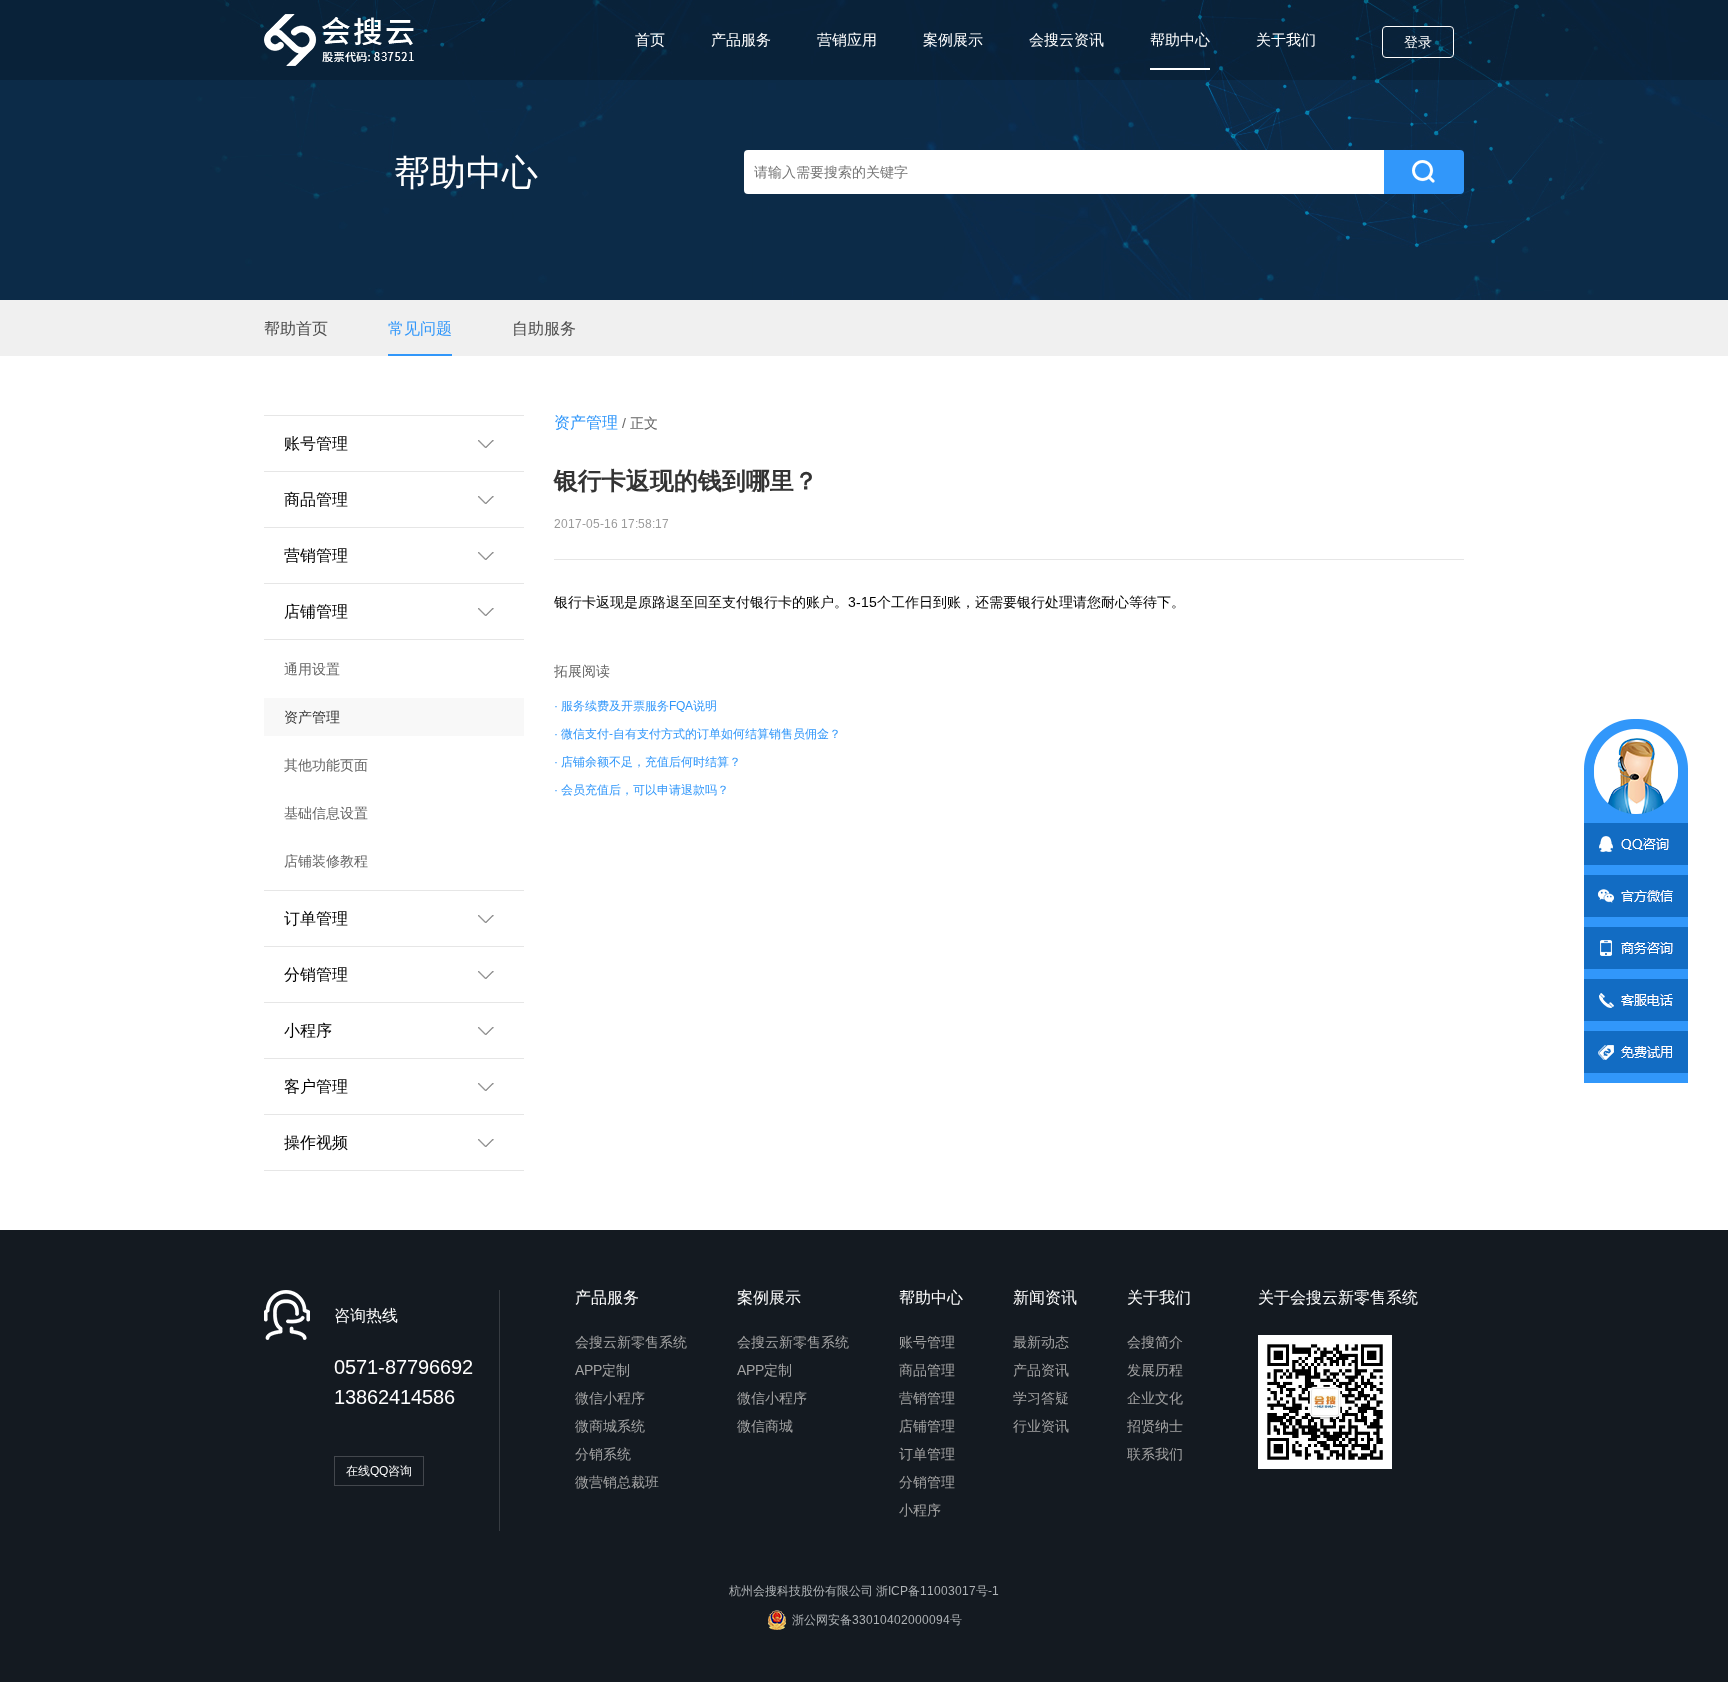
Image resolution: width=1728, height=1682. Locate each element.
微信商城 (765, 1426)
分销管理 (927, 1482)
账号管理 (927, 1342)
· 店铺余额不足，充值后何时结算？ (647, 762)
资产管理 (312, 717)
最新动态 (1041, 1342)
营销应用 (847, 39)
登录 (1418, 42)
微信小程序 (610, 1398)
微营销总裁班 (617, 1482)
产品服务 (741, 39)
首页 (650, 39)
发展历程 (1155, 1370)
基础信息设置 (326, 813)
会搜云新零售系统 (631, 1342)
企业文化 (1155, 1398)
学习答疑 (1041, 1398)
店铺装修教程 (326, 861)
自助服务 (544, 329)
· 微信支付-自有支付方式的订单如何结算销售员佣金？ (697, 734)
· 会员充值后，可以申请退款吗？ (641, 790)
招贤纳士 (1155, 1426)
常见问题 (420, 329)
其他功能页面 (326, 765)
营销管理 (927, 1398)
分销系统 (603, 1454)
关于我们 (1286, 39)
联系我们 (1155, 1454)
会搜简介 (1155, 1342)
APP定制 (602, 1370)
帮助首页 (296, 329)
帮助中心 (1180, 39)
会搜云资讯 (1066, 39)
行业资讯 (1041, 1426)
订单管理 (927, 1454)
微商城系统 (610, 1426)
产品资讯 (1041, 1370)
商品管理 (927, 1370)
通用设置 (312, 669)
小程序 (920, 1510)
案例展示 (953, 39)
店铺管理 (927, 1426)
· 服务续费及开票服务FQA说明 (635, 706)
